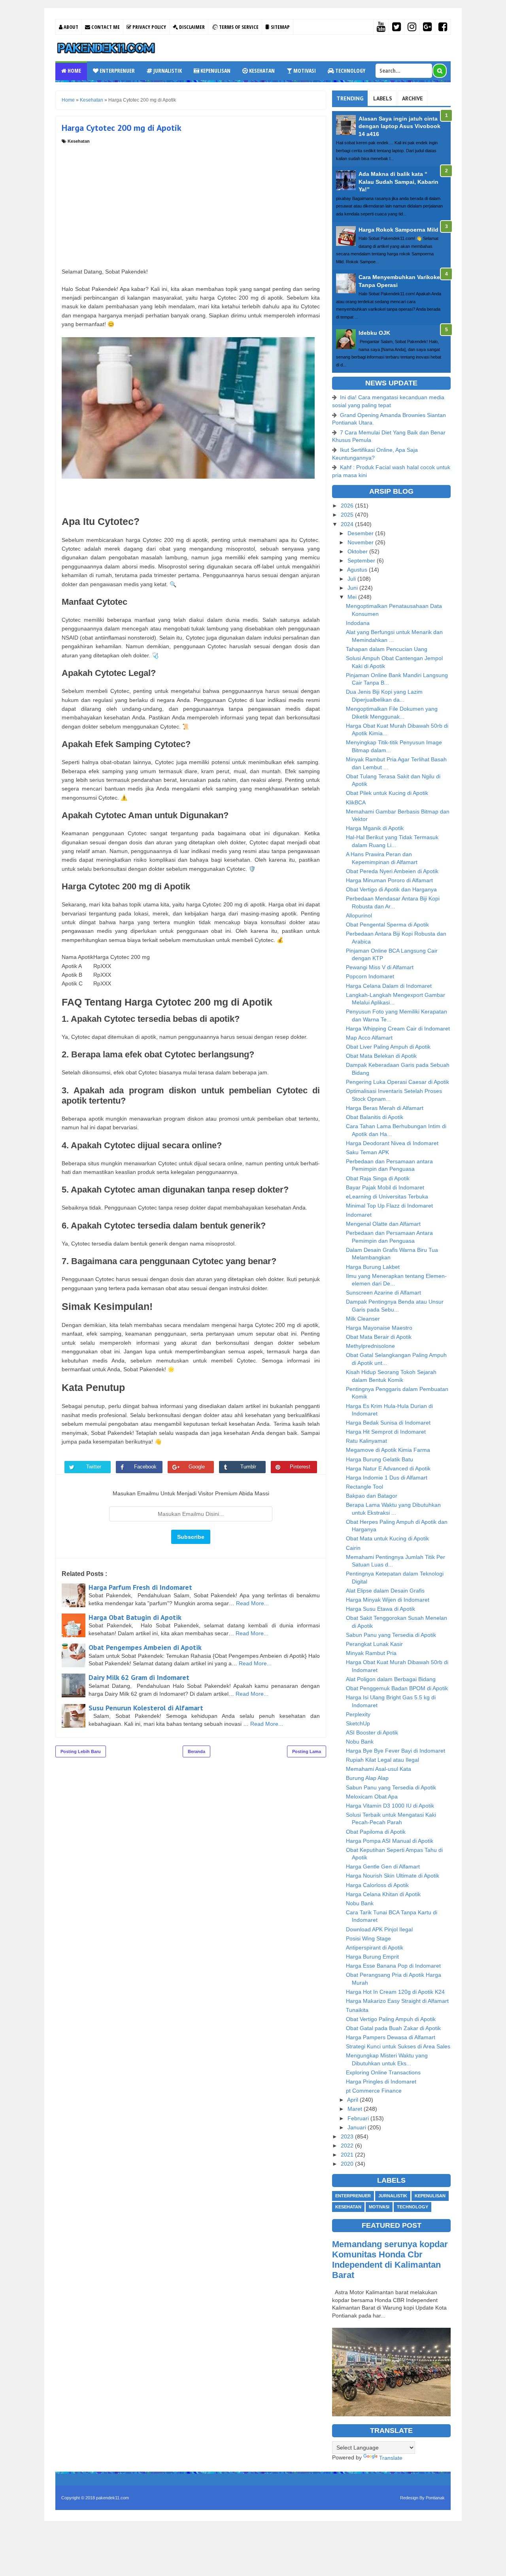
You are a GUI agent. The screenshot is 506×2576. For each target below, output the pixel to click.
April (353, 2100)
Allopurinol (359, 915)
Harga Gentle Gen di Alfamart (383, 1866)
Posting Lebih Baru (81, 1751)
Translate (391, 2458)
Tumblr (248, 1467)
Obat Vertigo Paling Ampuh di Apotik (391, 2019)
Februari (359, 2118)
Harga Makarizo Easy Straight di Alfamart (397, 2001)
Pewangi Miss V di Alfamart (380, 967)
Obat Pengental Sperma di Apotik (387, 925)
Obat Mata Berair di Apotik (379, 1337)
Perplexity (358, 1714)
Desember (361, 533)
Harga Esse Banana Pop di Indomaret (393, 1966)
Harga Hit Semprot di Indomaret (386, 1432)
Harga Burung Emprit (372, 1957)
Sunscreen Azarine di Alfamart (383, 1293)
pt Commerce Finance (374, 2091)
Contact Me (105, 27)
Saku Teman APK (367, 1152)
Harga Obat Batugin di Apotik (135, 1617)
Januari (358, 2127)
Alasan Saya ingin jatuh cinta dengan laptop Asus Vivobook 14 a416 (399, 126)
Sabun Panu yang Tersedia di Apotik (391, 1635)
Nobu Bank (360, 1742)
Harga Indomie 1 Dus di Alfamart (387, 1478)
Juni (353, 588)
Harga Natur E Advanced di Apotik (388, 1468)
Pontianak (435, 2498)
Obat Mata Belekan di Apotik (381, 1056)
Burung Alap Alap (367, 1778)
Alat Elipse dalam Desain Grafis (385, 1591)
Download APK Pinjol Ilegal (379, 1929)
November (361, 542)
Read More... (252, 1603)
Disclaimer (191, 27)
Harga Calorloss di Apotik (377, 1885)
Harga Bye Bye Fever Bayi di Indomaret (396, 1751)
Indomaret (359, 1215)
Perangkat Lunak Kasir (374, 1644)
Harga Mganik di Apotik (375, 828)
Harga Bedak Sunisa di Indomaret (388, 1423)
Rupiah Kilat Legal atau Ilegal (382, 1760)
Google (197, 1467)
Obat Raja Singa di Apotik (378, 1178)
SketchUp (358, 1723)
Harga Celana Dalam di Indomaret (389, 986)
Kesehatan (261, 71)
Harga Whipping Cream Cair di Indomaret (398, 1029)
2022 (348, 2146)
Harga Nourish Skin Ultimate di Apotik (393, 1876)
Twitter (94, 1467)
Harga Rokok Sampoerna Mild (398, 230)
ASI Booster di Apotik (372, 1732)
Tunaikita (357, 2010)
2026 (348, 506)
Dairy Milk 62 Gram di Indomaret (139, 1677)
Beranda (196, 1751)
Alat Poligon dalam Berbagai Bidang (391, 1679)
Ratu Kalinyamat (366, 1441)
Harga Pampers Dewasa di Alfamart (391, 2037)
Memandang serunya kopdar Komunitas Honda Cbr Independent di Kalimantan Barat (390, 2260)
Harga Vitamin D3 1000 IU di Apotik (390, 1806)
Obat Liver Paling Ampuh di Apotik (388, 1047)
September (362, 560)
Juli (352, 579)
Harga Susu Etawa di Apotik (380, 1609)
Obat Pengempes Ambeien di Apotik (145, 1647)
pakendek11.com (112, 2498)
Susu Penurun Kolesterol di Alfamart (146, 1708)
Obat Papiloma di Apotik (376, 1832)
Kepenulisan (215, 71)
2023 (348, 2136)
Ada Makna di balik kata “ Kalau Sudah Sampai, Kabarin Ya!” (398, 182)
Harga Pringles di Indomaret (381, 2082)
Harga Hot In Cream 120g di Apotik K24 (395, 1992)
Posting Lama (307, 1751)
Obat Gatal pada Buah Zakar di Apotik (393, 2028)
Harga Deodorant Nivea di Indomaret (392, 1143)
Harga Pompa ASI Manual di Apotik (390, 1841)
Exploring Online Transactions (383, 2072)
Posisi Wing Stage (368, 1938)
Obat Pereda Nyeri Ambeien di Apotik (392, 871)
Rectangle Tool (364, 1487)
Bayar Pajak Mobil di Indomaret (385, 1187)
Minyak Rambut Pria (371, 1653)
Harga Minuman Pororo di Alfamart (389, 880)
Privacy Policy (149, 27)
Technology (350, 71)
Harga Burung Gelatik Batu (379, 1459)
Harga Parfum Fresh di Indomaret (140, 1587)
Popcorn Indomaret (370, 976)
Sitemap (280, 27)
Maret (356, 2109)
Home (74, 71)
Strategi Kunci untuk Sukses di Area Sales (398, 2046)
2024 (348, 524)
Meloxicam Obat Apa (372, 1797)
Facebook (145, 1467)
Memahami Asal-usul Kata (379, 1769)
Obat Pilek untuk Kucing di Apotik (387, 793)
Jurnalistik (167, 71)
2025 (348, 515)
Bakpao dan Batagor (372, 1496)
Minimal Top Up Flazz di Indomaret (389, 1206)
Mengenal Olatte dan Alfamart (383, 1224)
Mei (353, 597)
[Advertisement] (191, 204)
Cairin (353, 1548)
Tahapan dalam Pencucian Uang (387, 649)
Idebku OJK (374, 333)
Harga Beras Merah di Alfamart (385, 1108)
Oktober (358, 551)
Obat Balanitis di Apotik (375, 1117)
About (70, 27)
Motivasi (304, 71)
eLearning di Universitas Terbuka (387, 1196)
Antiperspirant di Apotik (375, 1948)
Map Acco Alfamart (369, 1038)
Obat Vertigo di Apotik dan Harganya (391, 889)
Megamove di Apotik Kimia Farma (388, 1450)
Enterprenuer (117, 71)
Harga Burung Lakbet (373, 1267)
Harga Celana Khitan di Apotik (383, 1894)
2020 (348, 2164)
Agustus (358, 570)
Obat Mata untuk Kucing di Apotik (387, 1538)
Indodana (358, 623)
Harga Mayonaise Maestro (379, 1328)
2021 (348, 2155)
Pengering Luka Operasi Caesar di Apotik (397, 1082)
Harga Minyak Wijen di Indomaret (388, 1600)
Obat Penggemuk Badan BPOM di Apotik (397, 1688)
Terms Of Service (238, 27)
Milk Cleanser (363, 1319)
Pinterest (300, 1467)
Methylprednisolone (370, 1346)
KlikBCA (356, 802)
